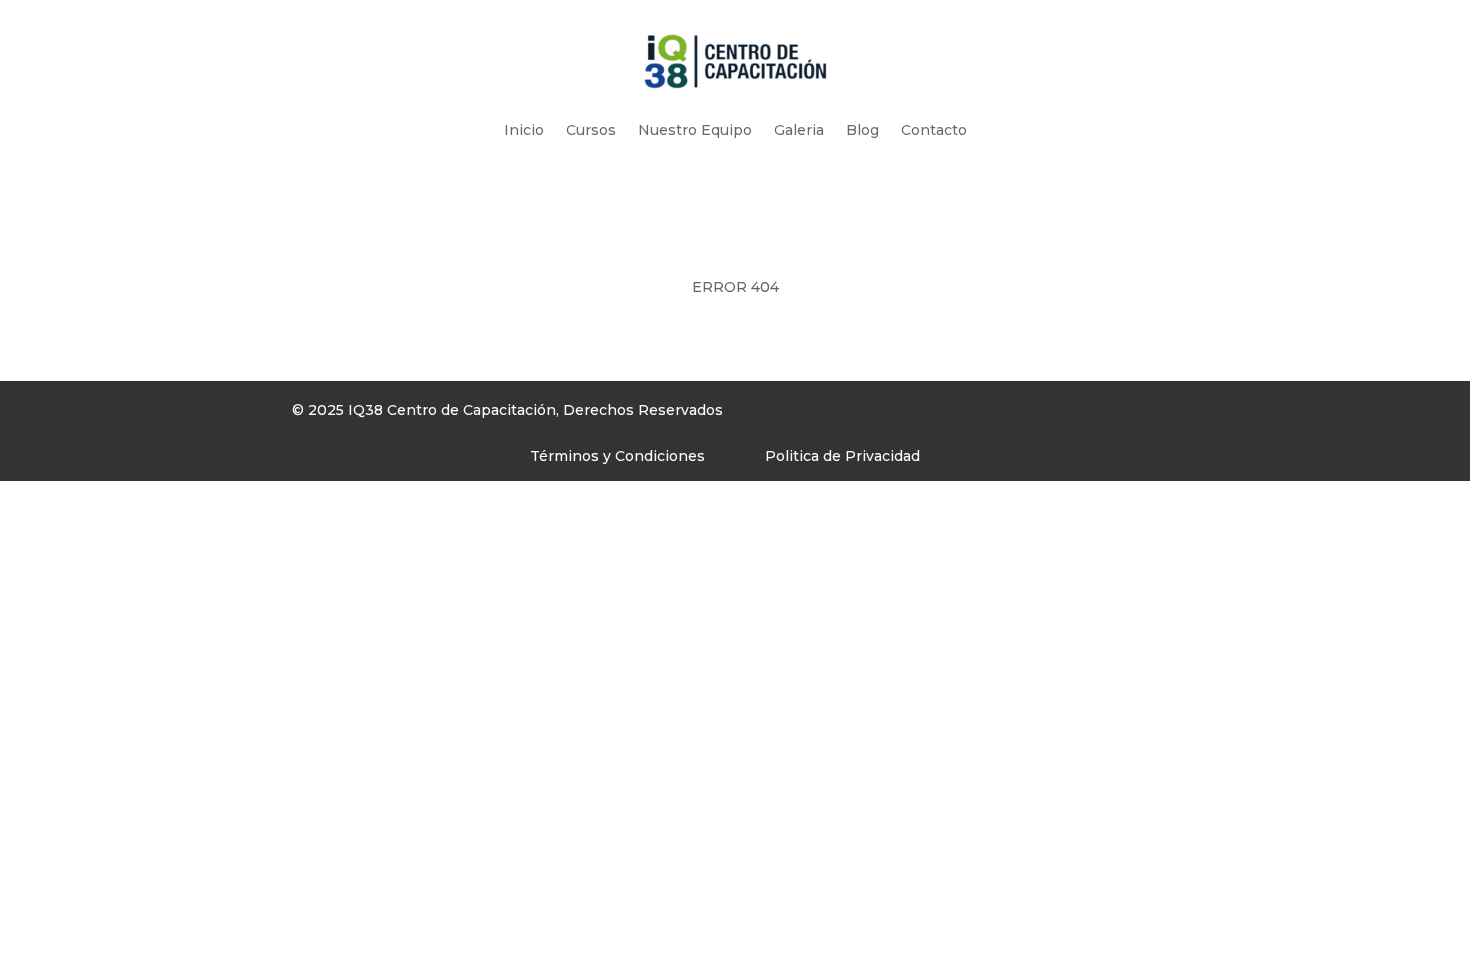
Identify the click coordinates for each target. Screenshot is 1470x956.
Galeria (799, 130)
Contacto (934, 130)
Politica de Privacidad (842, 456)
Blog (862, 130)
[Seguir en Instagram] (935, 415)
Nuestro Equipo (695, 130)
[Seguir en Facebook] (895, 415)
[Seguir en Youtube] (975, 415)
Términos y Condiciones (617, 456)
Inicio (524, 130)
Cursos (591, 130)
